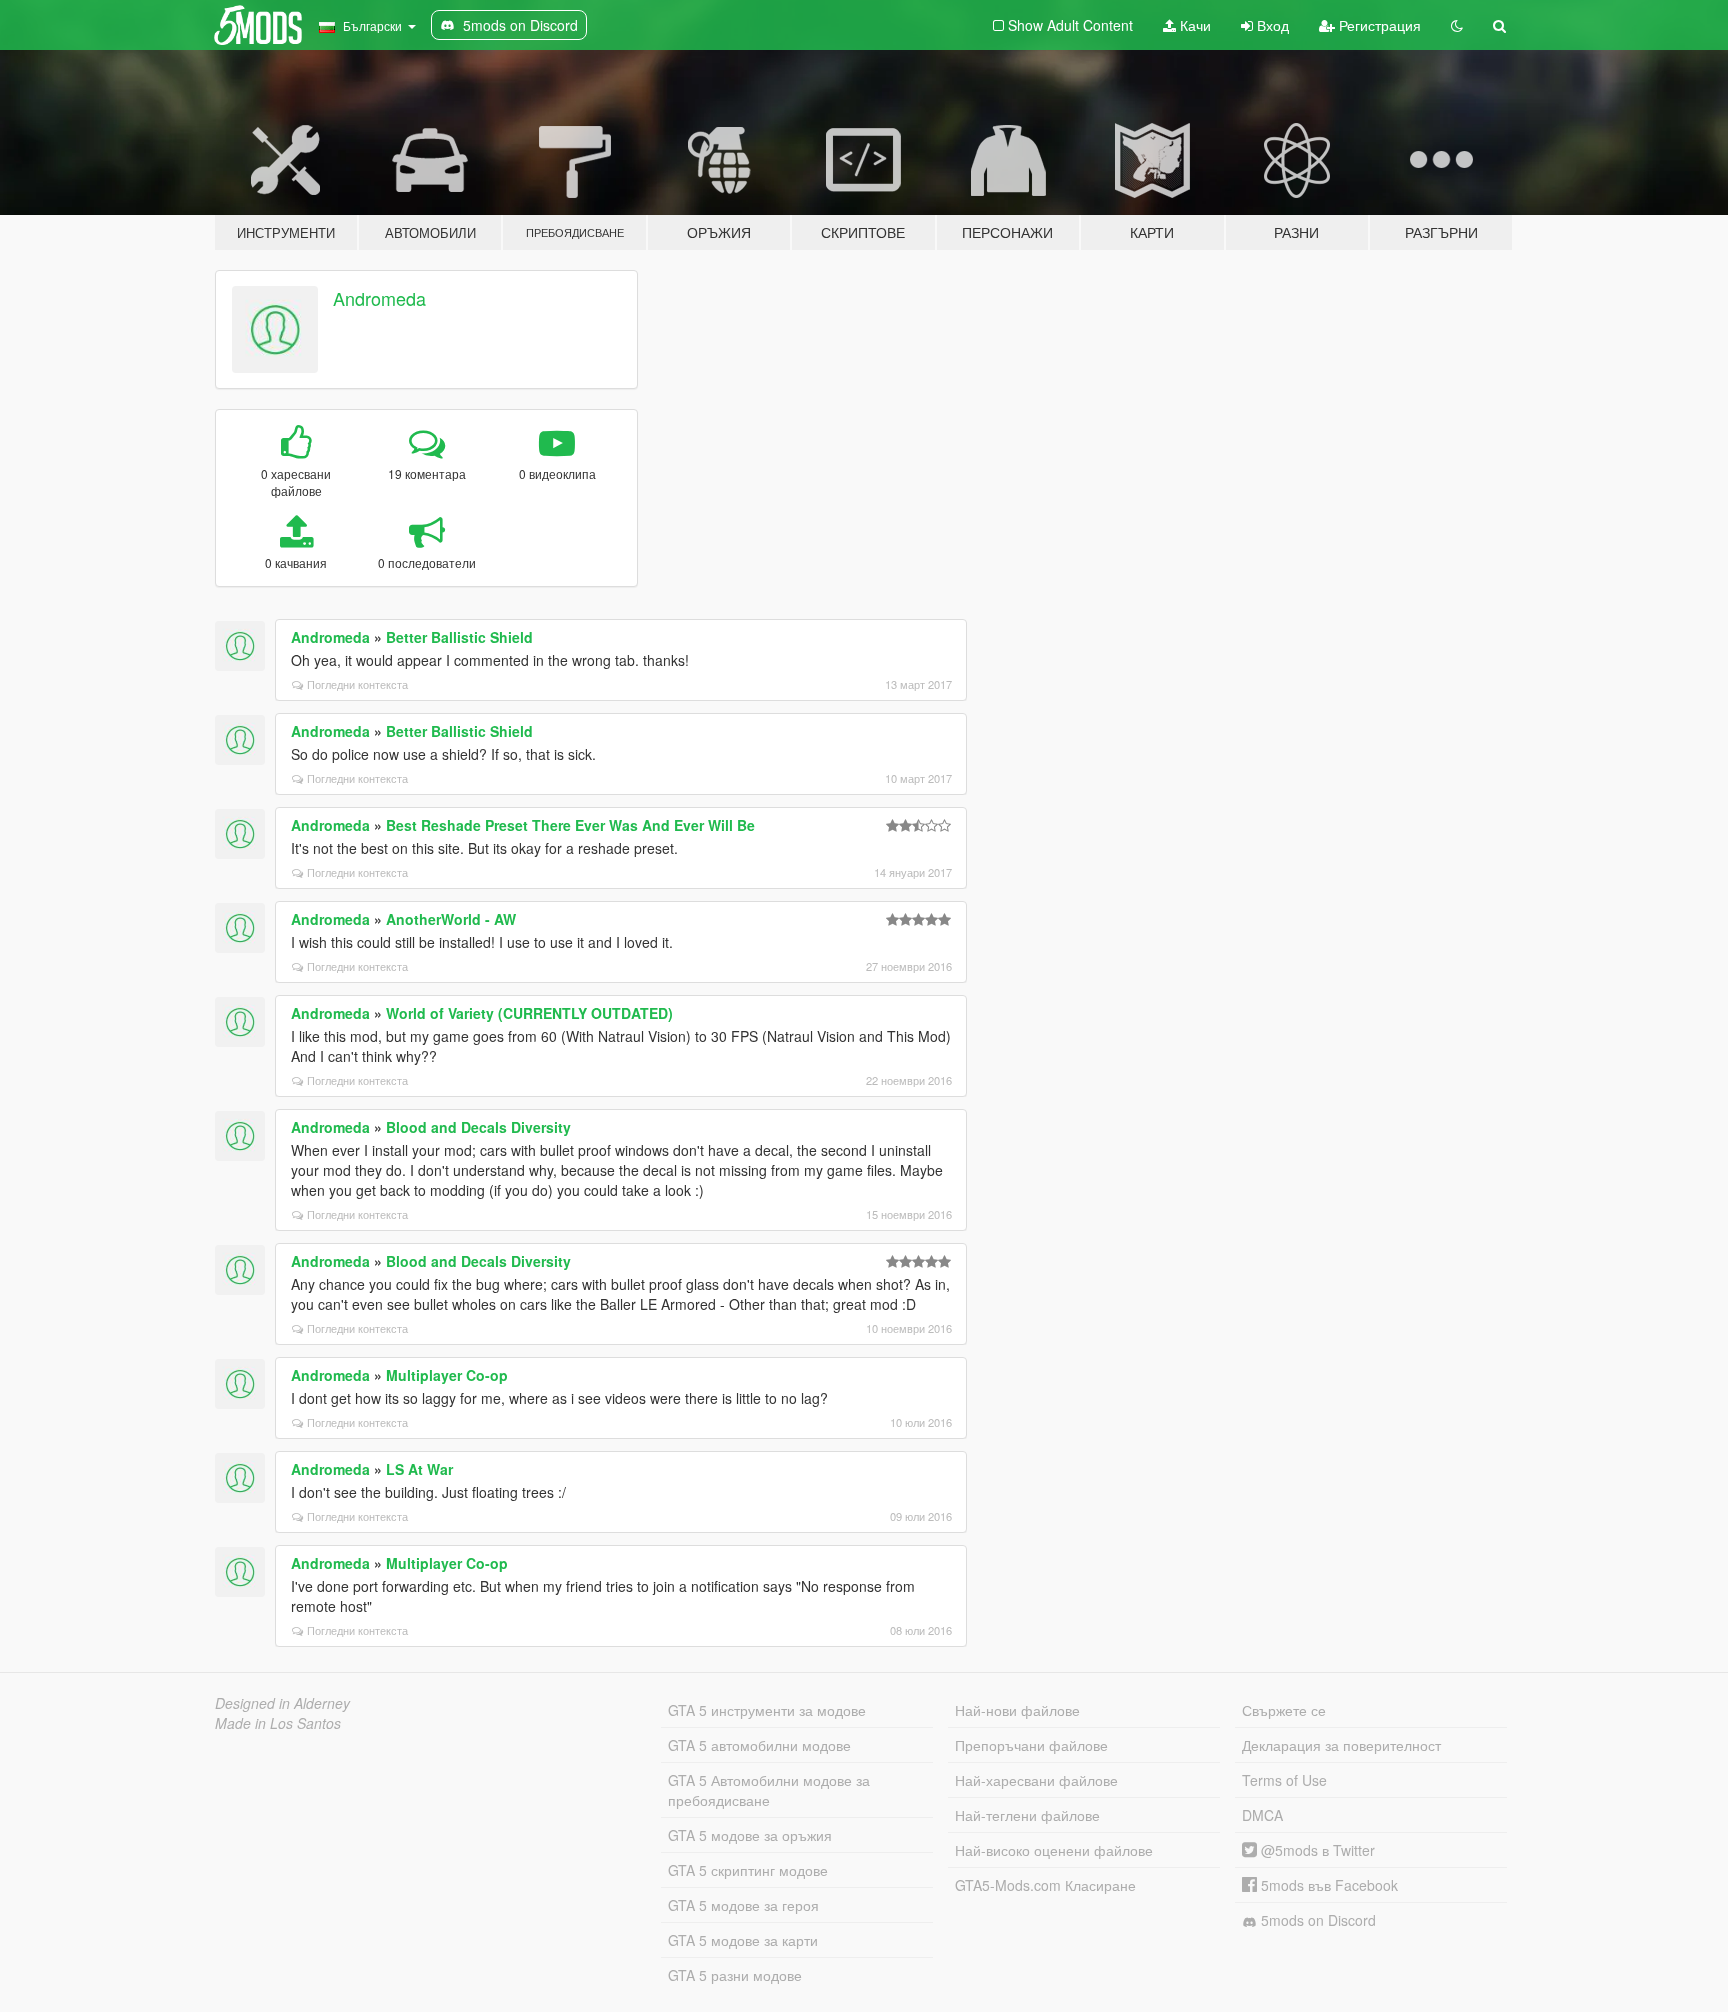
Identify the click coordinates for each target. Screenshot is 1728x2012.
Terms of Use (1284, 1780)
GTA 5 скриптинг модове (748, 1870)
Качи (1193, 25)
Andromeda (379, 298)
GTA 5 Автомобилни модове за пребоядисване (769, 1790)
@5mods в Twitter (1316, 1850)
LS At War (419, 1469)
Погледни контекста (357, 684)
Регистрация (1378, 25)
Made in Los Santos (278, 1723)
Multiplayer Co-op (447, 1375)
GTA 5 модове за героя (743, 1905)
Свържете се (1284, 1710)
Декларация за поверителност (1341, 1745)
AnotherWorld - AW (451, 919)
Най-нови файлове (1017, 1710)
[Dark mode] (1457, 25)
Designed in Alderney (282, 1703)
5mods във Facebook (1327, 1885)
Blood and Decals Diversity (478, 1127)
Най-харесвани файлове (1036, 1780)
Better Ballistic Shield (459, 637)
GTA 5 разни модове (735, 1975)
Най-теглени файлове (1027, 1815)
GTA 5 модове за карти (743, 1940)
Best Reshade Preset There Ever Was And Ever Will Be (570, 825)
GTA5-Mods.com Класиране (1045, 1885)
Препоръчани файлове (1031, 1745)
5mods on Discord (1316, 1920)
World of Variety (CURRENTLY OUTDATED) (529, 1013)
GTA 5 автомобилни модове (759, 1745)
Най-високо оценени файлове (1054, 1850)
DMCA (1262, 1815)
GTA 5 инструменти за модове (767, 1710)
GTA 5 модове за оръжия (750, 1835)
